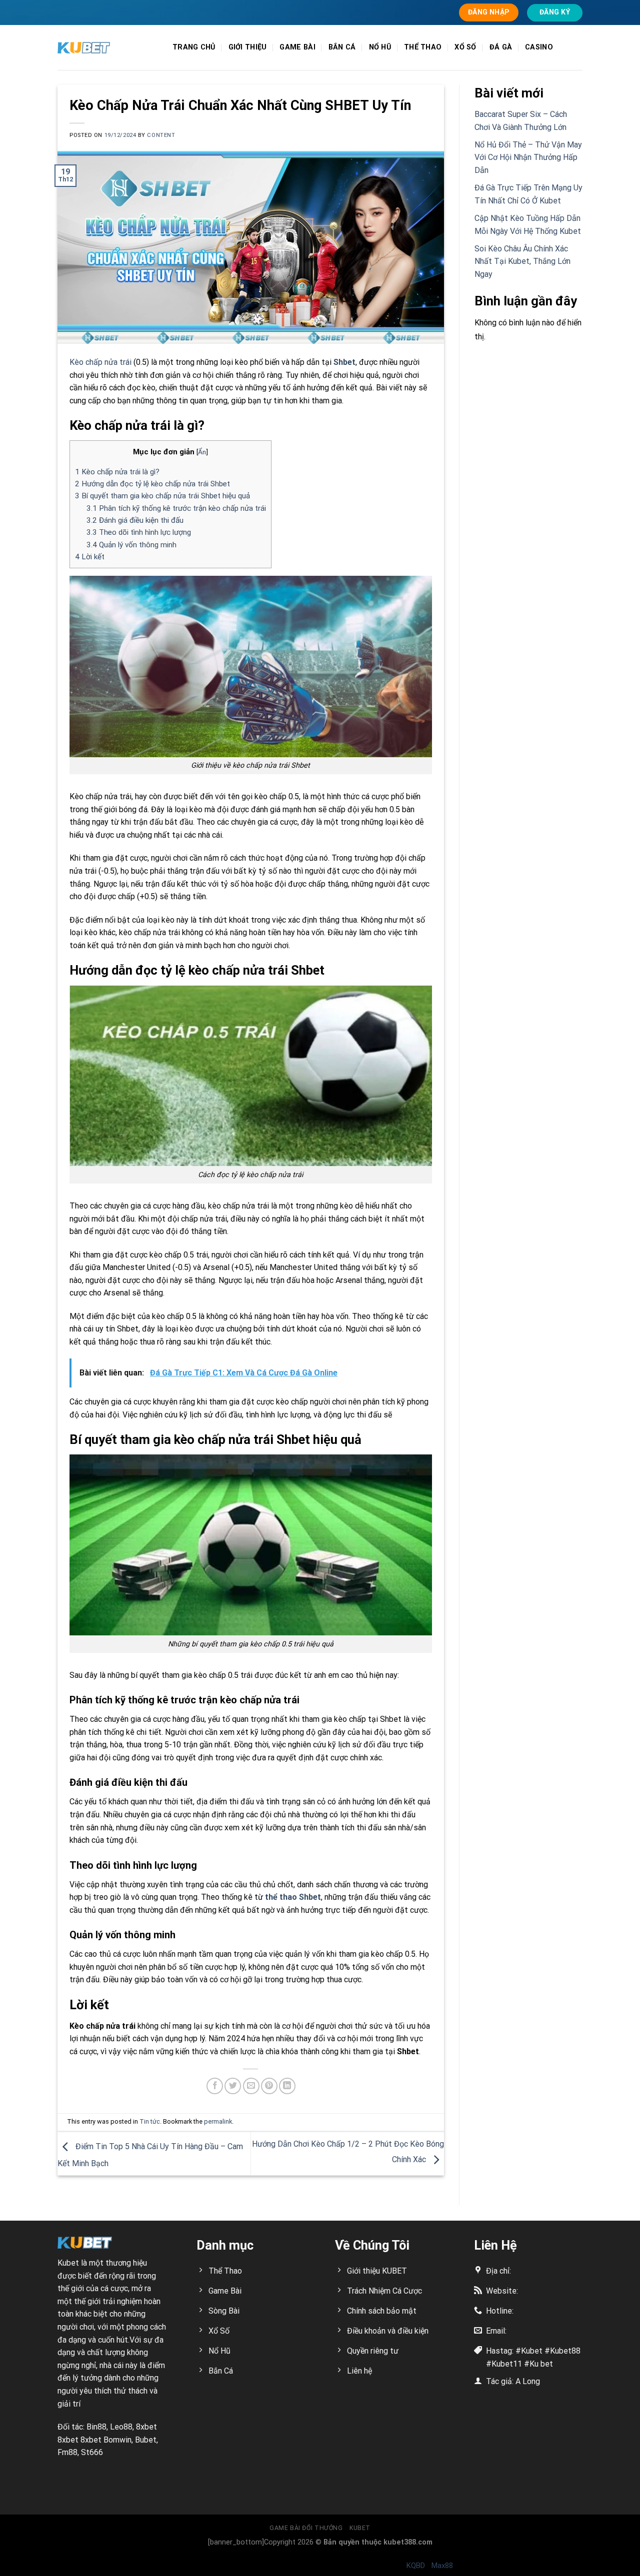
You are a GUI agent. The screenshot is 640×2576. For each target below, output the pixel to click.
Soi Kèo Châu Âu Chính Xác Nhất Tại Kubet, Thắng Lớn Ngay (522, 261)
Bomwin (117, 2440)
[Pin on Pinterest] (269, 2086)
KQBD (416, 2566)
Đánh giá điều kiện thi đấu (135, 520)
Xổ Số (465, 47)
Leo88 (121, 2427)
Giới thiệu (248, 47)
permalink (218, 2121)
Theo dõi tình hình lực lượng (139, 532)
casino (539, 47)
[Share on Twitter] (233, 2086)
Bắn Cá (342, 47)
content (161, 135)
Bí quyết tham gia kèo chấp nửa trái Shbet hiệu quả (162, 496)
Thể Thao (423, 47)
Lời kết (90, 557)
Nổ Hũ (380, 47)
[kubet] (107, 48)
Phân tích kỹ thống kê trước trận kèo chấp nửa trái (176, 508)
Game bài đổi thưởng (306, 2528)
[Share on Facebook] (215, 2086)
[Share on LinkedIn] (287, 2086)
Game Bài (297, 47)
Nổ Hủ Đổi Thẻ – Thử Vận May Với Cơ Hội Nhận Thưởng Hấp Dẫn (528, 157)
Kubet (68, 2263)
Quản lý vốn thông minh (131, 545)
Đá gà (501, 47)
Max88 (442, 2566)
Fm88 (67, 2452)
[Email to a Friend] (251, 2086)
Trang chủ (194, 47)
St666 (92, 2452)
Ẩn (202, 452)
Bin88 (96, 2427)
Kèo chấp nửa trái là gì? (117, 472)
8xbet (146, 2427)
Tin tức (150, 2121)
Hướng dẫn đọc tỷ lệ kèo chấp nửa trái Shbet (152, 484)
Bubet (146, 2440)
